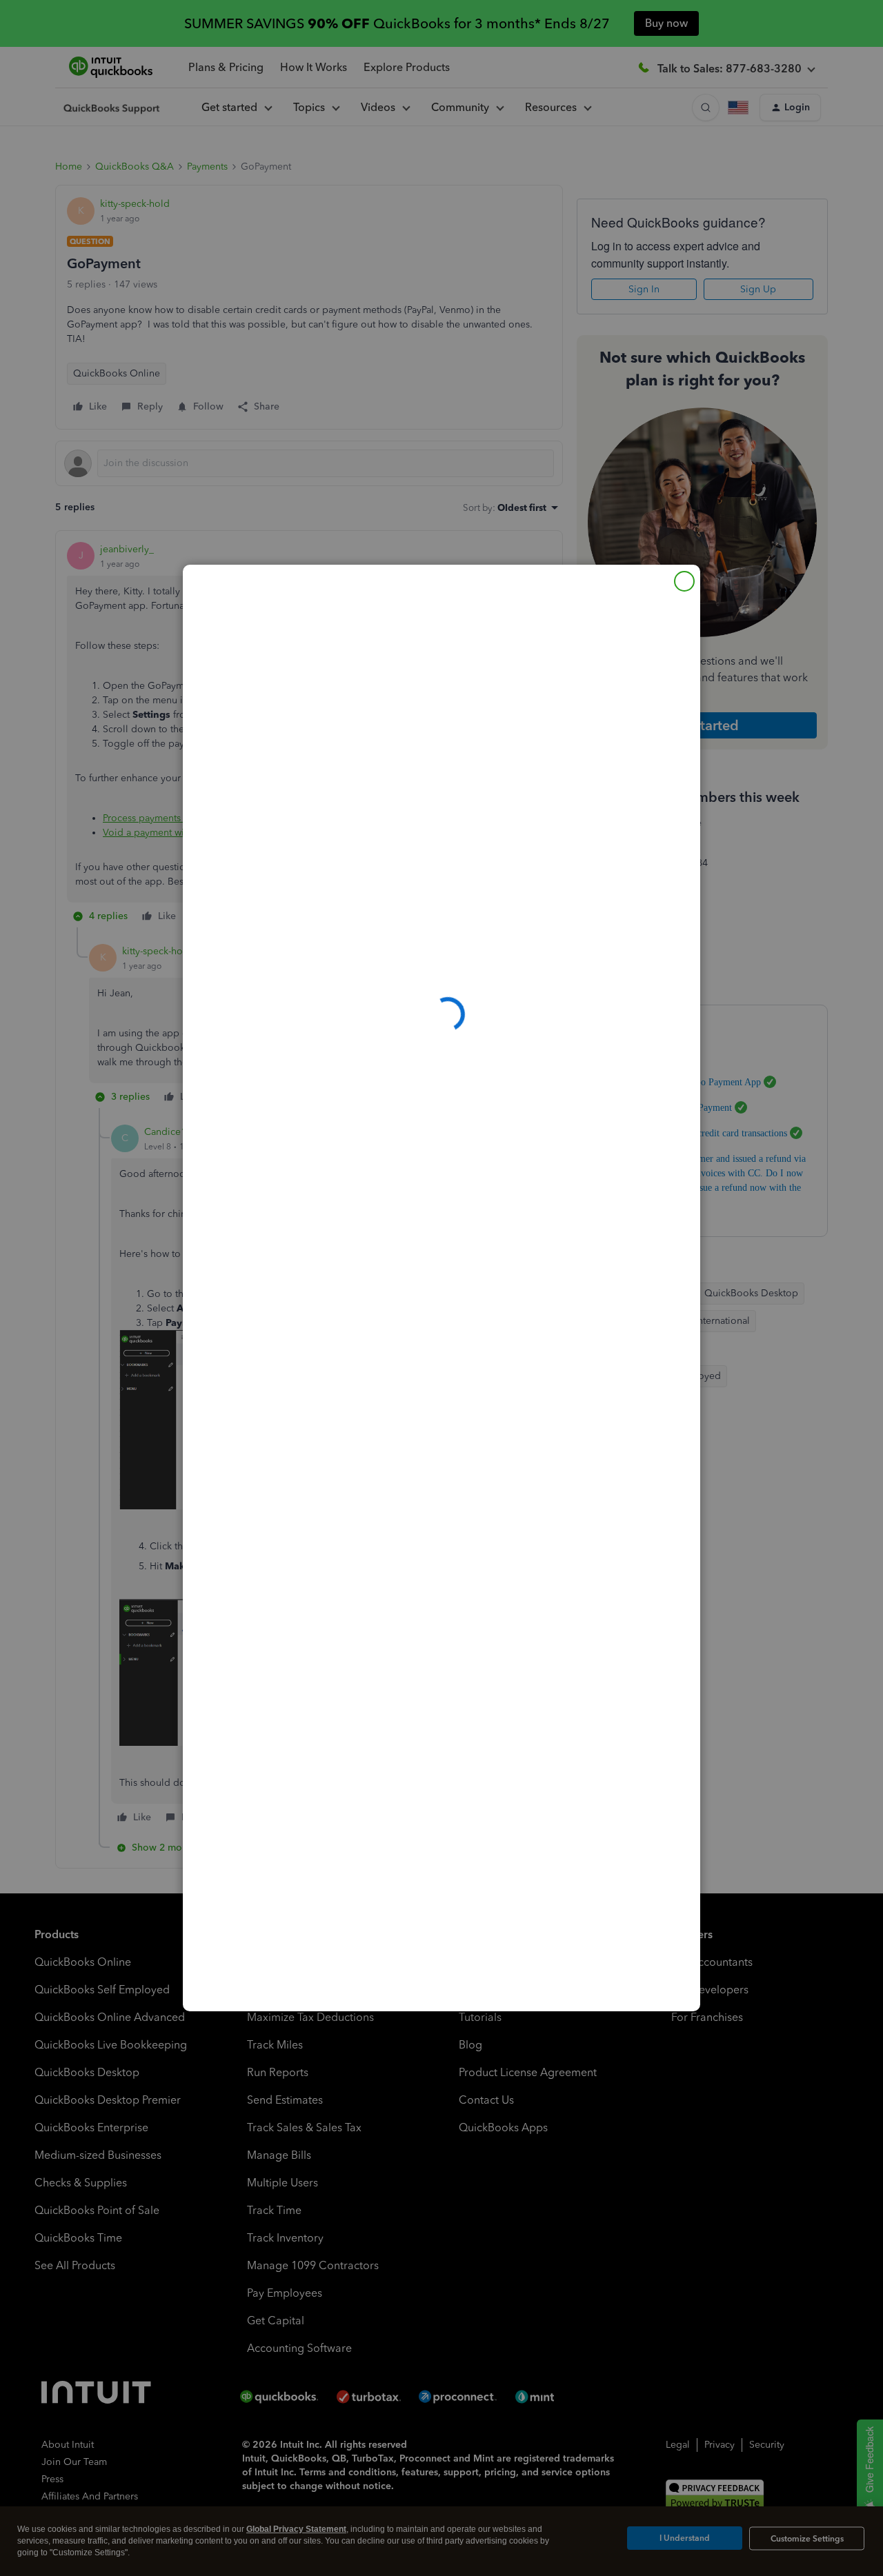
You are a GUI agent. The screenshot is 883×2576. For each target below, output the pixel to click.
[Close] (684, 581)
